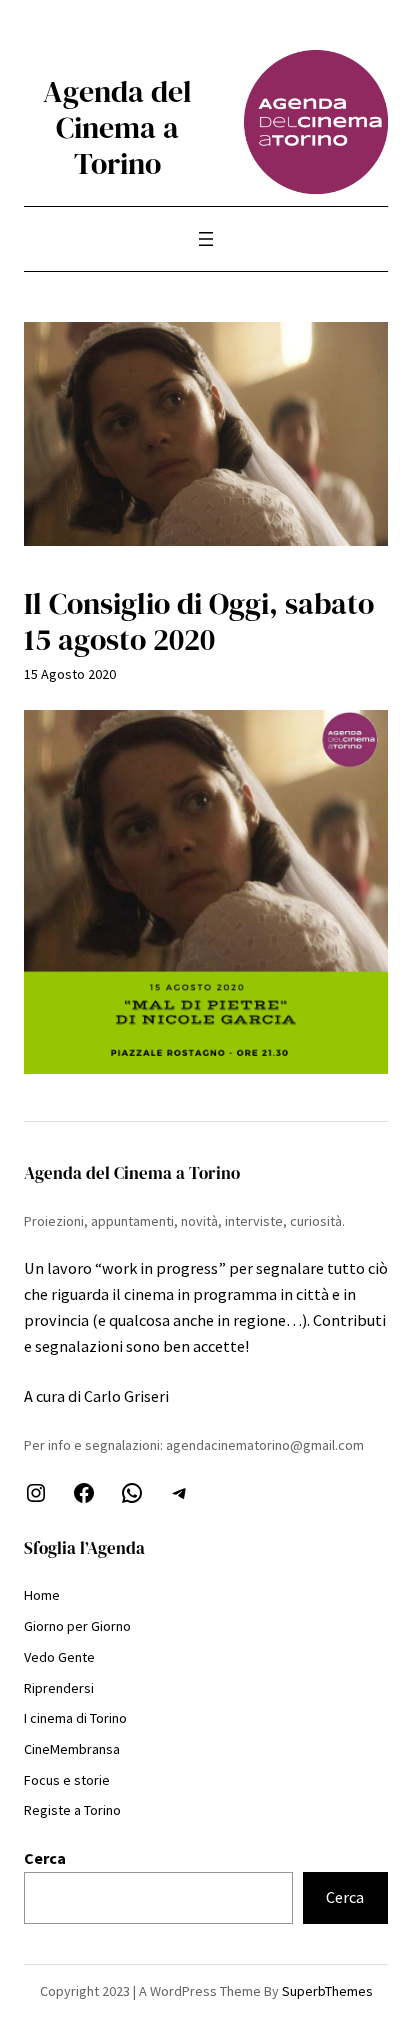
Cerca (45, 1858)
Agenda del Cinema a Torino (117, 127)
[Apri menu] (206, 239)
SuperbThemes (327, 1991)
